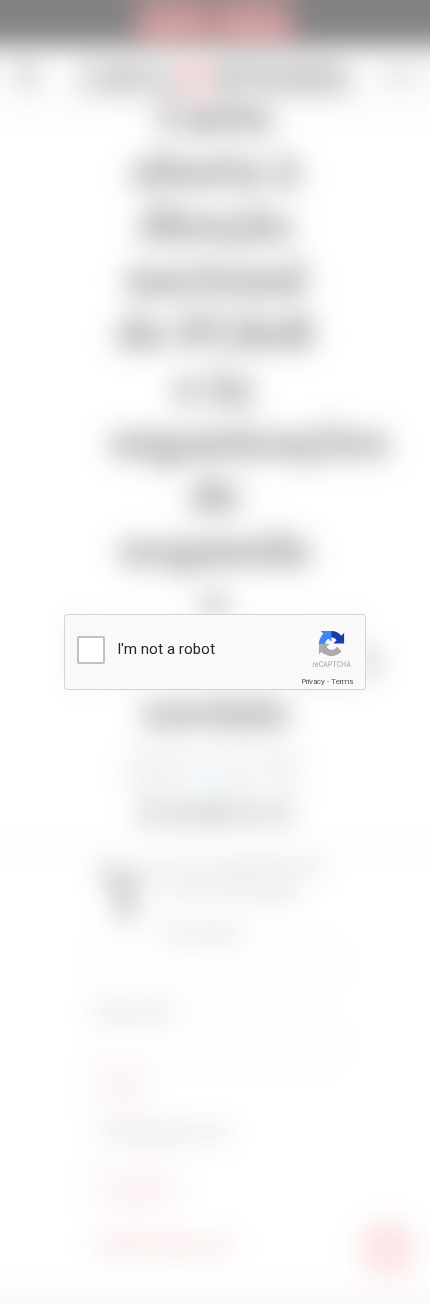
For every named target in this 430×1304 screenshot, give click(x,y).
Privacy (313, 681)
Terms (342, 681)
